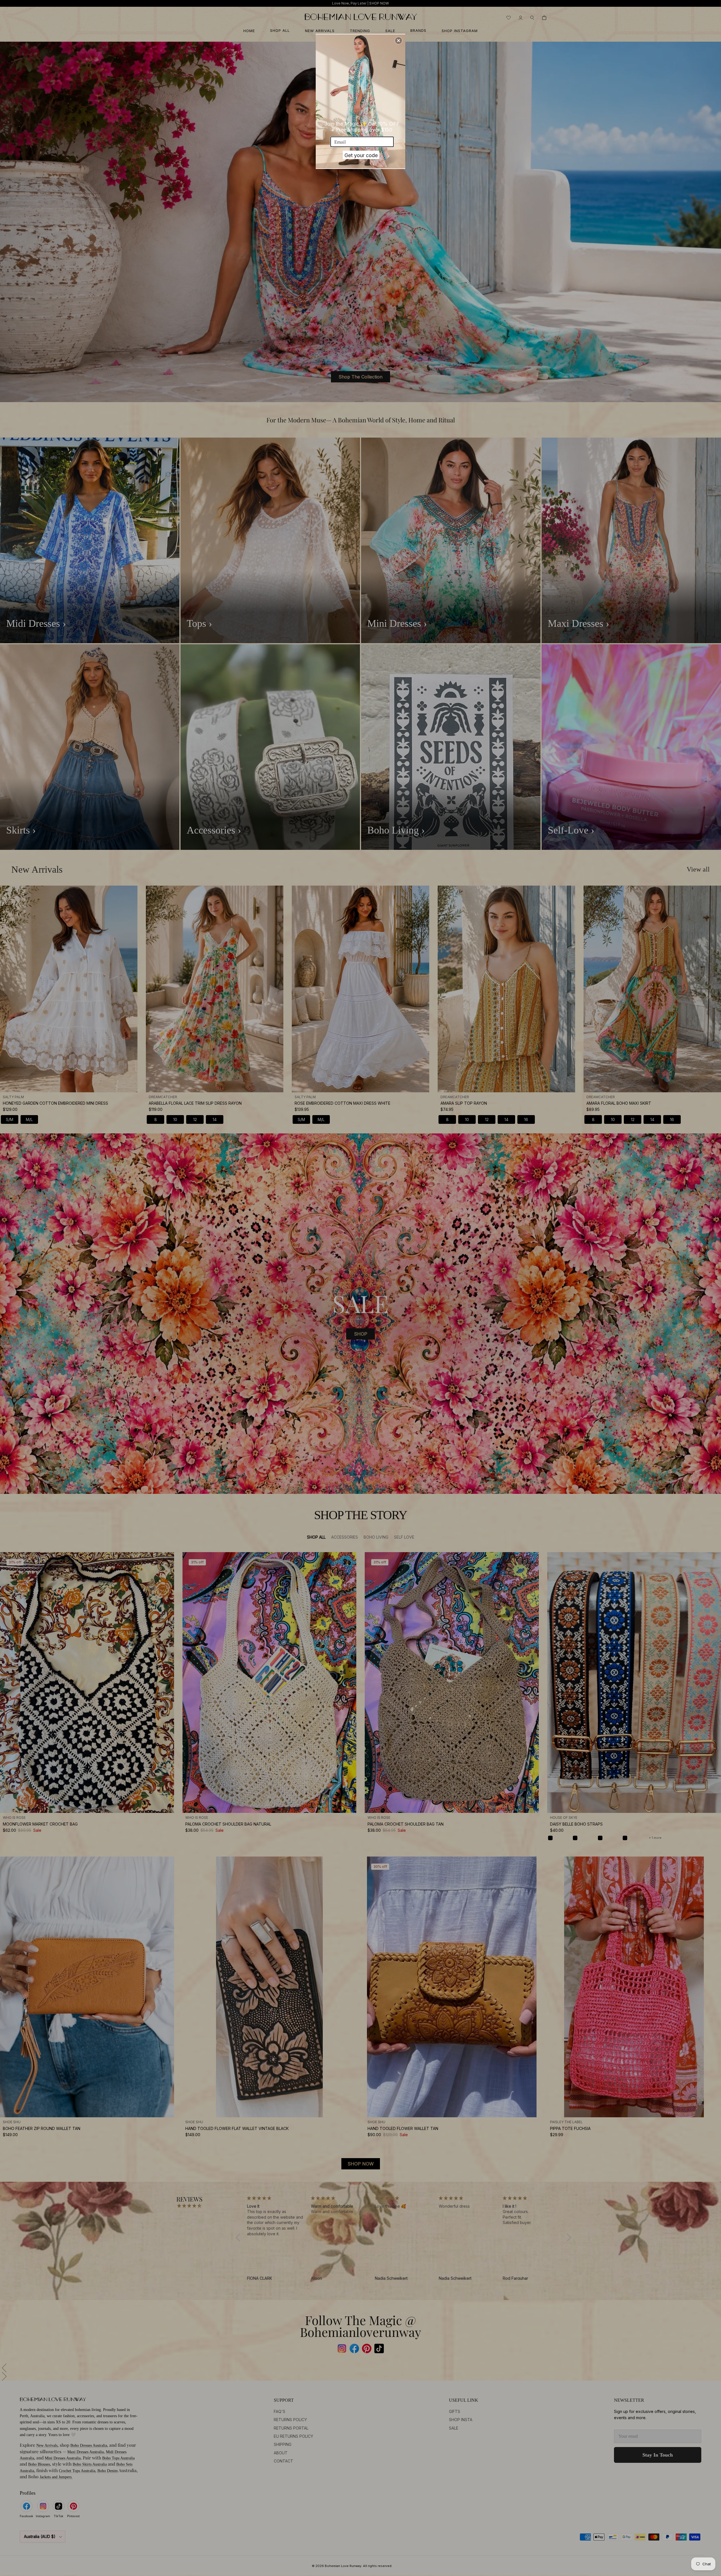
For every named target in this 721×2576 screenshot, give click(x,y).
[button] (399, 41)
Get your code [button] (361, 155)
